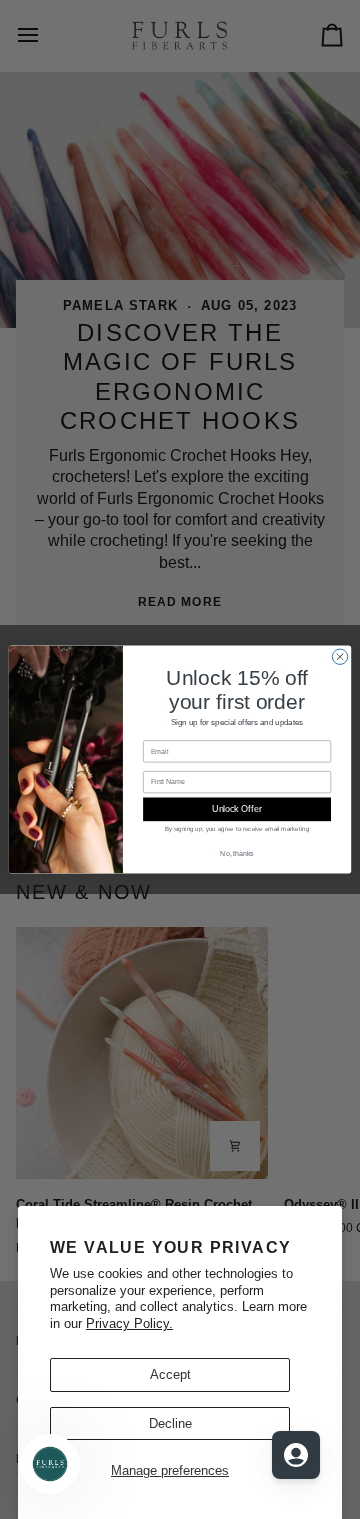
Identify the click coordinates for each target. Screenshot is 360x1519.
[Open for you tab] (296, 1455)
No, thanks (236, 853)
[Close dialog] (339, 656)
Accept (170, 1374)
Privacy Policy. (129, 1323)
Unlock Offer (236, 810)
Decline (170, 1423)
